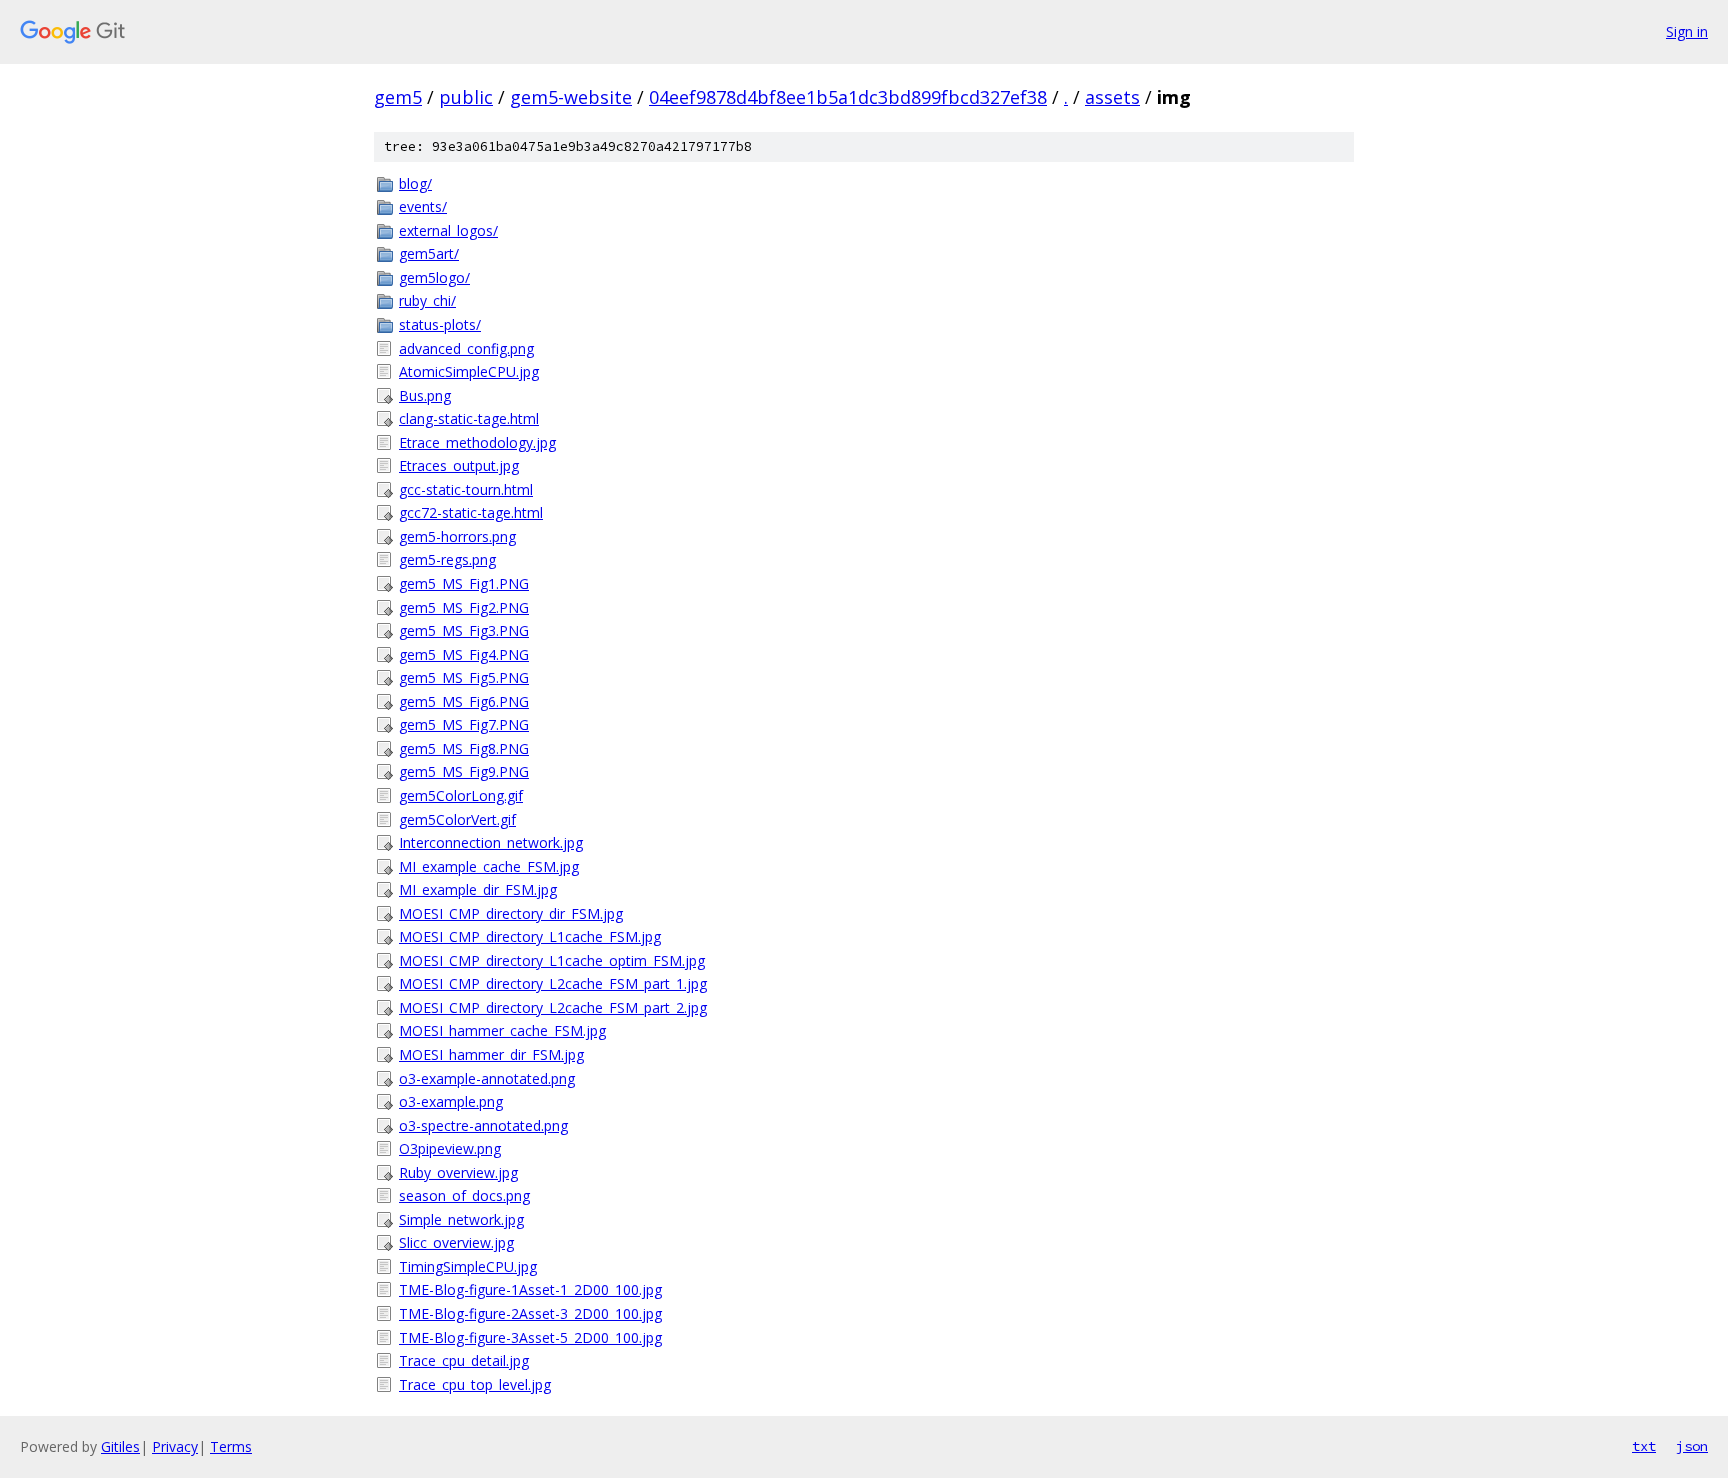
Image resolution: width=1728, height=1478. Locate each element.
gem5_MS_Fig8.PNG (464, 748)
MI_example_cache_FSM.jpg (489, 866)
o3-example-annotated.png (487, 1078)
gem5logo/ (434, 277)
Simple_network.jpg (461, 1219)
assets (1112, 97)
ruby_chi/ (427, 300)
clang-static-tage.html (469, 418)
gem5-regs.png (447, 559)
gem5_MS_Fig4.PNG (464, 654)
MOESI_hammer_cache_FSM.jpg (502, 1030)
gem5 (398, 97)
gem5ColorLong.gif (461, 795)
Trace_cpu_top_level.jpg (475, 1384)
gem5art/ (429, 253)
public (466, 97)
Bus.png (425, 395)
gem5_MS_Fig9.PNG (464, 771)
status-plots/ (440, 324)
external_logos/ (448, 230)
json (1692, 1446)
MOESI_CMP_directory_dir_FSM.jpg (511, 913)
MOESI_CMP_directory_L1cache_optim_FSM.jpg (552, 960)
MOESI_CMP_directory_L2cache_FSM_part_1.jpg (553, 983)
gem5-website (571, 97)
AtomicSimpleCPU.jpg (469, 371)
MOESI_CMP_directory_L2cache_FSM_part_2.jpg (553, 1007)
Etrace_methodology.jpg (477, 442)
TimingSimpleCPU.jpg (468, 1266)
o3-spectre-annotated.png (483, 1125)
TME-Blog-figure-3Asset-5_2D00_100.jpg (530, 1337)
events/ (423, 206)
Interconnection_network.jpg (491, 842)
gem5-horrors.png (457, 536)
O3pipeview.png (450, 1148)
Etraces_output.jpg (459, 465)
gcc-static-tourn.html (466, 489)
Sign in (1687, 31)
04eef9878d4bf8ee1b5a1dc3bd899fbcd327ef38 (848, 97)
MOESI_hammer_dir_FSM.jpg (491, 1054)
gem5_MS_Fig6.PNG (464, 701)
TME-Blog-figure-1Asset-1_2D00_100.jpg (530, 1289)
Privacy (175, 1446)
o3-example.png (451, 1101)
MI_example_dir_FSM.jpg (478, 889)
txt (1644, 1446)
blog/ (415, 183)
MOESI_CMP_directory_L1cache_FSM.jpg (530, 936)
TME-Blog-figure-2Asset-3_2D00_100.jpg (530, 1313)
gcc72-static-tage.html (471, 512)
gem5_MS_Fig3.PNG (464, 630)
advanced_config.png (466, 348)
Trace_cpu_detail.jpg (464, 1360)
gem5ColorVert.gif (457, 819)
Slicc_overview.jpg (456, 1242)
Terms (231, 1446)
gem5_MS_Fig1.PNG (464, 583)
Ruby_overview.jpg (458, 1172)
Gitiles (120, 1446)
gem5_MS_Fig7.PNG (464, 724)
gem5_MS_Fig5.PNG (464, 677)
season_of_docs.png (464, 1195)
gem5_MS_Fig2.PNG (464, 607)
